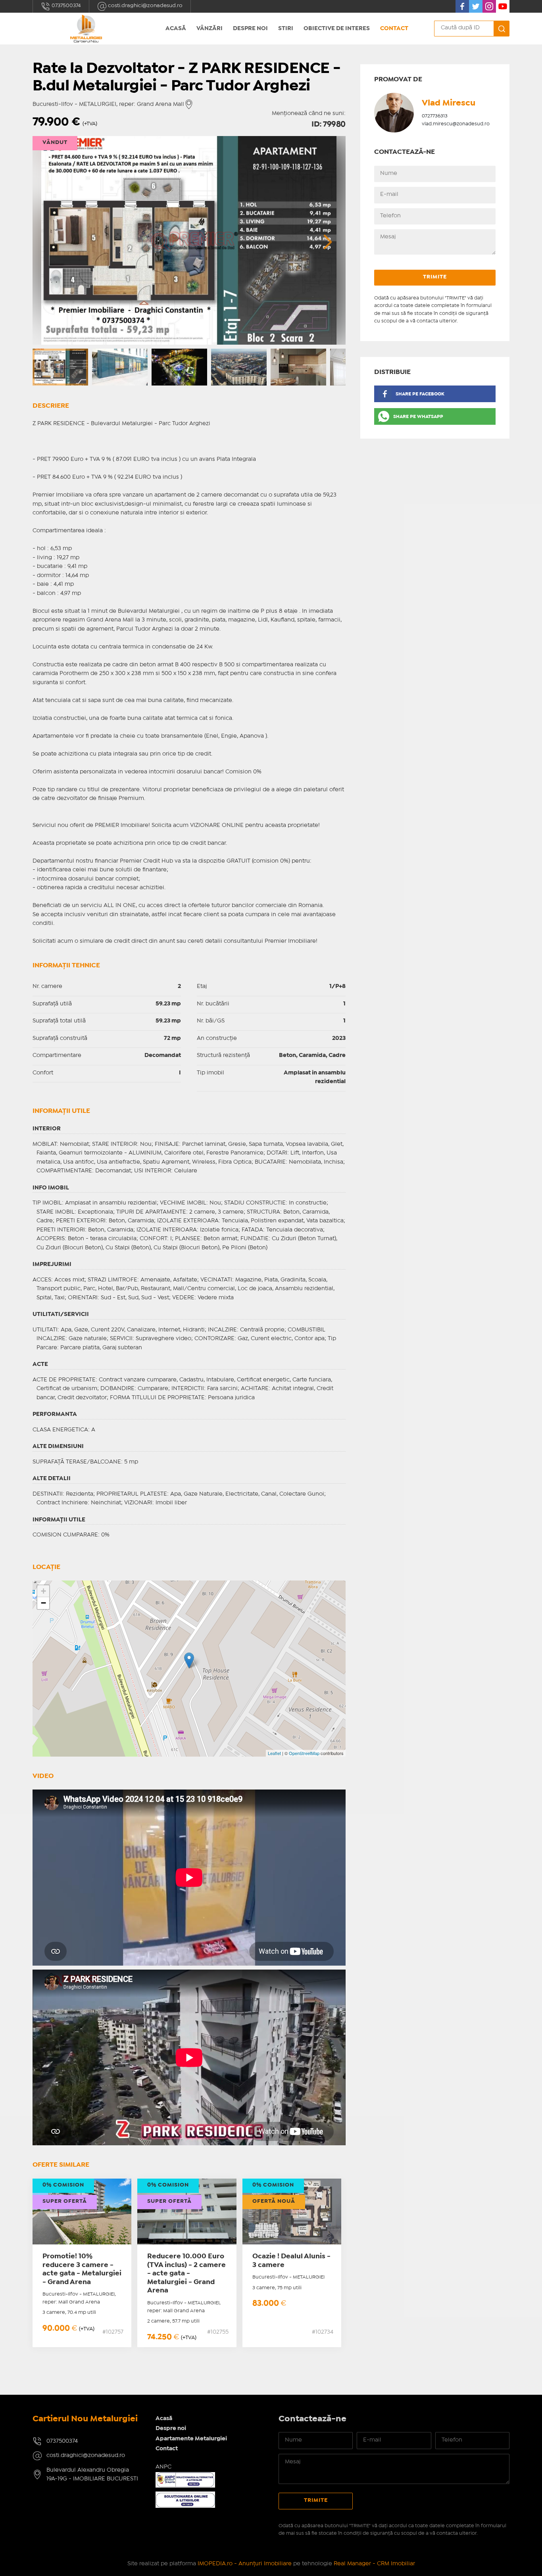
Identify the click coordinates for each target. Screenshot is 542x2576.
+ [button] (43, 1591)
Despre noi (250, 29)
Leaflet (274, 1753)
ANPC (163, 2467)
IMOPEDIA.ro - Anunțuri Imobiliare (245, 2564)
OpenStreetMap (304, 1753)
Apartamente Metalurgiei (191, 2439)
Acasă (176, 29)
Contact (394, 29)
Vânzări (209, 29)
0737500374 (66, 6)
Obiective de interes (337, 29)
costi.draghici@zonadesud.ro (145, 6)
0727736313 (435, 116)
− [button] (43, 1603)
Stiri (286, 29)
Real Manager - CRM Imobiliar (374, 2564)
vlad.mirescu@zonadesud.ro (456, 124)
